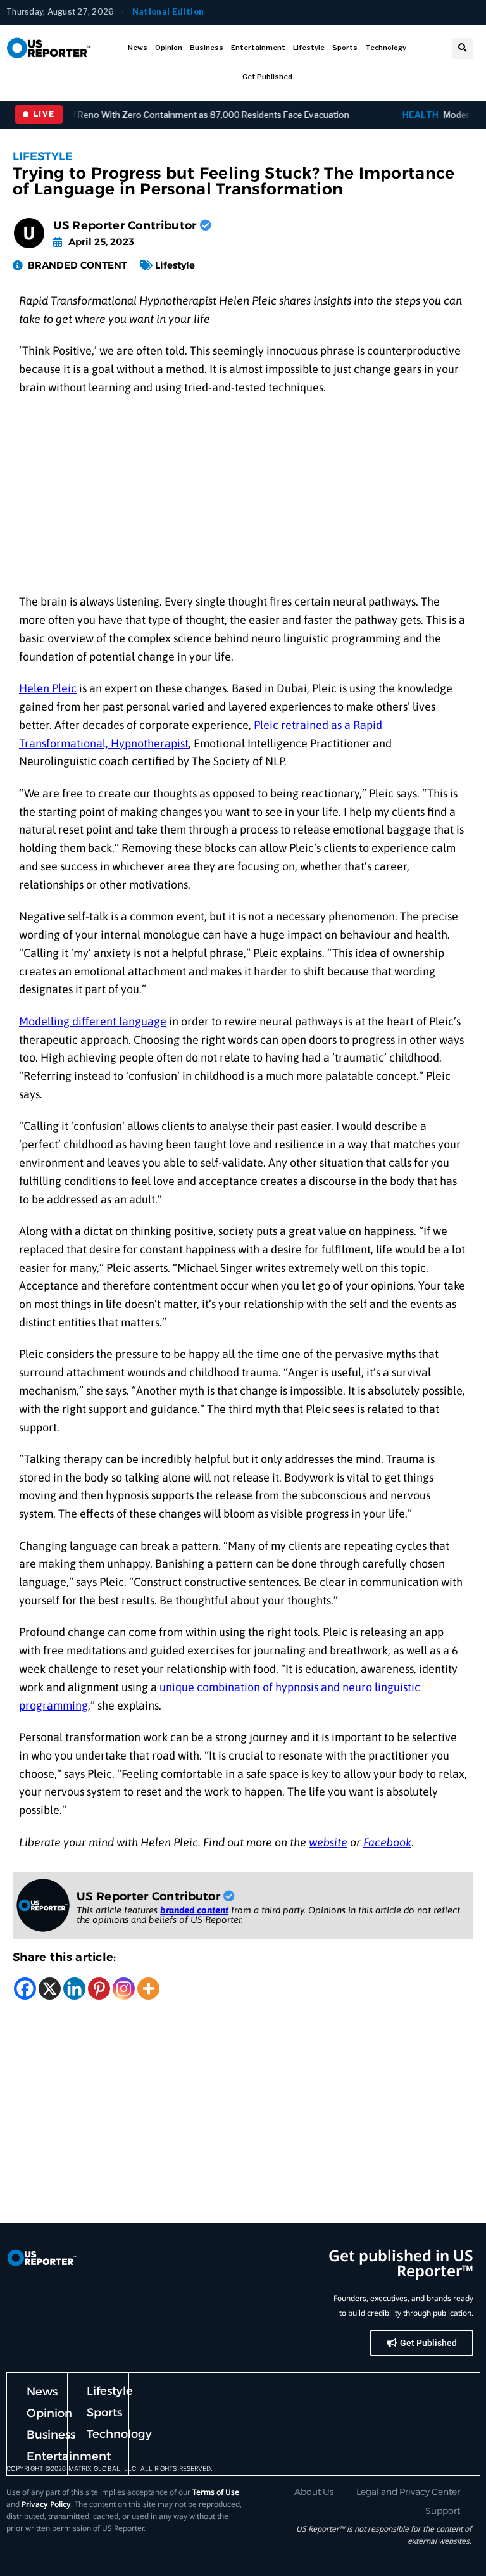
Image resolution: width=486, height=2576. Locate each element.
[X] (50, 1989)
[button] (463, 48)
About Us (314, 2492)
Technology (386, 48)
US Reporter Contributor (127, 225)
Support (443, 2511)
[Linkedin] (74, 1989)
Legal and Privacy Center (408, 2492)
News (138, 48)
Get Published (267, 77)
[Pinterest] (99, 1989)
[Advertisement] (243, 499)
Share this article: (65, 1957)
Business (207, 48)
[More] (148, 1989)
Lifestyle (309, 48)
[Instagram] (124, 1989)
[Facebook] (25, 1989)
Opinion (169, 48)
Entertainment (258, 48)
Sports (345, 48)
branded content (194, 1910)
